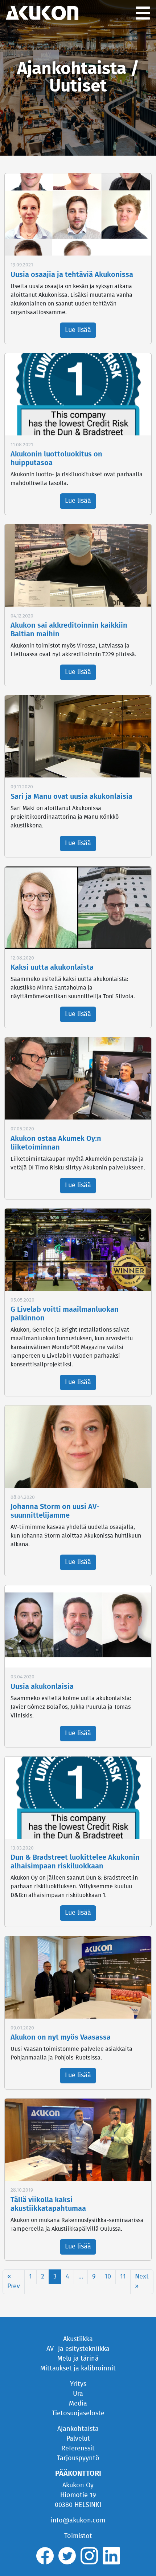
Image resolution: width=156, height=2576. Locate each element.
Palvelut (78, 2439)
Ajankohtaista (78, 2429)
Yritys (78, 2384)
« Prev (14, 2282)
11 (123, 2277)
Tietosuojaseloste (78, 2413)
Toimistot (78, 2536)
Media (78, 2404)
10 (108, 2277)
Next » (142, 2282)
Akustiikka (78, 2339)
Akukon (42, 13)
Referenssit (78, 2449)
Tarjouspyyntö (78, 2458)
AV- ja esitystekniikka (78, 2349)
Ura (78, 2394)
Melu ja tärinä (78, 2359)
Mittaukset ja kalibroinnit (78, 2369)
